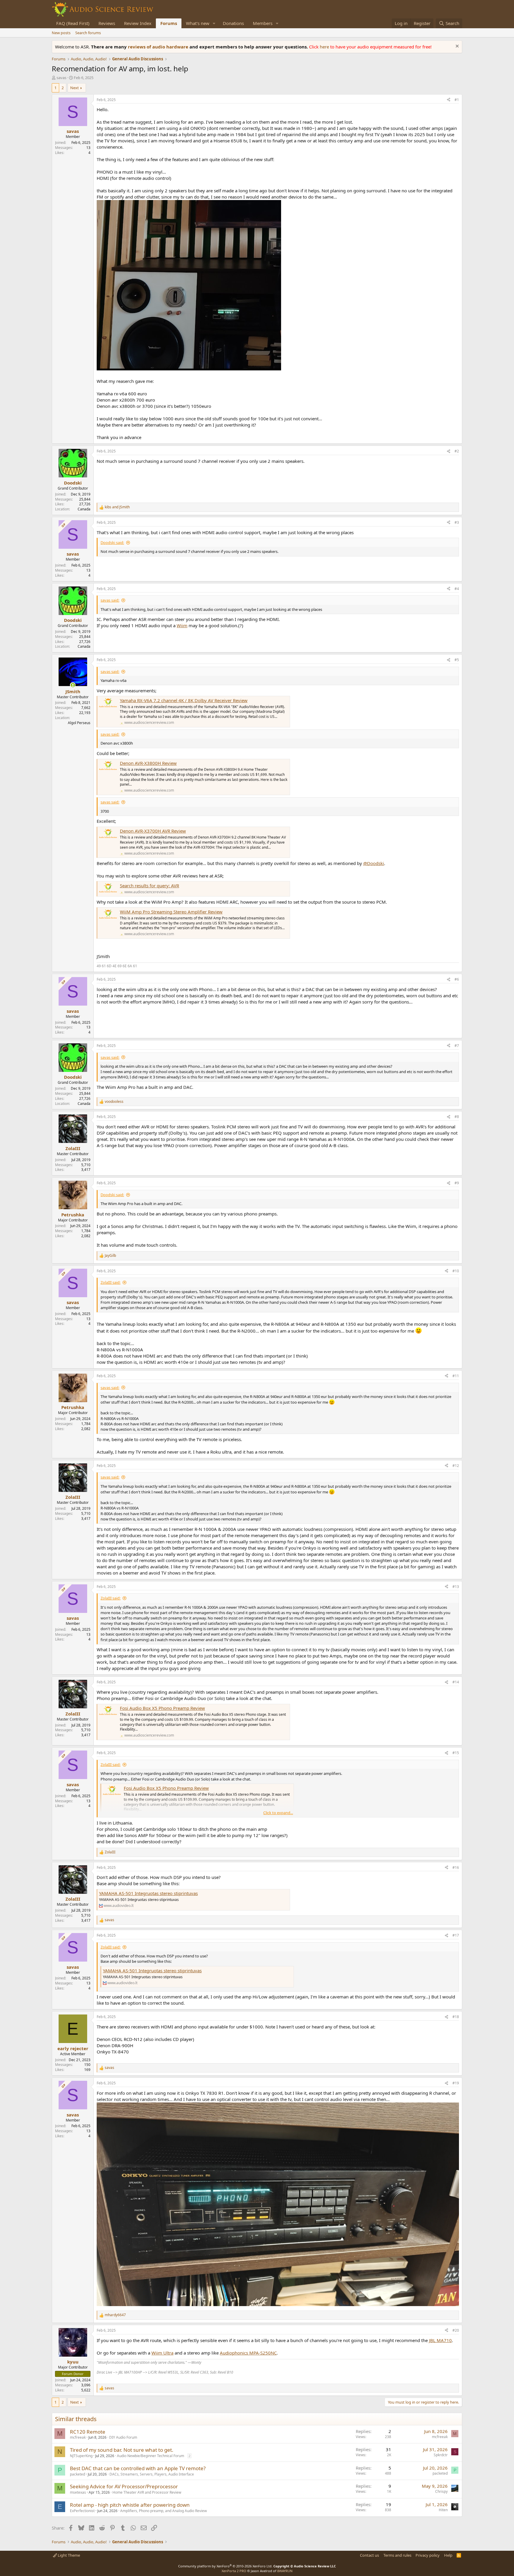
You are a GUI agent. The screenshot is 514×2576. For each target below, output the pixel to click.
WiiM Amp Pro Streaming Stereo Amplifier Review (171, 912)
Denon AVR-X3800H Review (148, 763)
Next (75, 88)
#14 (456, 1682)
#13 (456, 1587)
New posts (61, 33)
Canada (84, 509)
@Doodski (374, 863)
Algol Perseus (79, 723)
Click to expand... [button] (278, 1813)
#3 (457, 522)
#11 (456, 1376)
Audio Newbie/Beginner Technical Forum (151, 2456)
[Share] (449, 100)
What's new (198, 23)
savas (61, 78)
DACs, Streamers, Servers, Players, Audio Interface (152, 2474)
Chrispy (441, 2491)
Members (263, 23)
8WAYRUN (285, 2571)
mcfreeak (78, 2437)
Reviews (107, 23)
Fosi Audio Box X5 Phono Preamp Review (162, 1708)
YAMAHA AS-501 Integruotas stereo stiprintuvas (148, 1893)
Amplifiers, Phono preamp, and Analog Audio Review (163, 2511)
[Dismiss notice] (456, 47)
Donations (233, 23)
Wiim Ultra (162, 2353)
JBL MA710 (440, 2340)
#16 (456, 1867)
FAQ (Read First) (73, 23)
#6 (457, 979)
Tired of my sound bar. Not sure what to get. (122, 2450)
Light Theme (68, 2555)
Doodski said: (112, 542)
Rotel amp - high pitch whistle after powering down (130, 2505)
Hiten (443, 2510)
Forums (169, 23)
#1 (457, 100)
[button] (214, 23)
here (325, 47)
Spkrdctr (441, 2455)
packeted (77, 2474)
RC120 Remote (88, 2432)
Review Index (138, 23)
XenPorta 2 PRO (234, 2571)
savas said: (110, 600)
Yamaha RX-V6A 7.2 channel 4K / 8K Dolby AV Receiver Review (184, 700)
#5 (457, 660)
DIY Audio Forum (123, 2437)
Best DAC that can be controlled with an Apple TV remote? (138, 2468)
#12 (456, 1466)
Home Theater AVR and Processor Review (147, 2492)
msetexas (78, 2492)
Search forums (88, 33)
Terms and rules (397, 2555)
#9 (457, 1183)
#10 (456, 1271)
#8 (457, 1117)
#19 (456, 2083)
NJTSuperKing (81, 2456)
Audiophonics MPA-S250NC (248, 2353)
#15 (456, 1753)
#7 (457, 1046)
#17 (456, 1935)
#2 (457, 451)
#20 (456, 2330)
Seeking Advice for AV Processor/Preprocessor (124, 2486)
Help (448, 2555)
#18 (456, 2017)
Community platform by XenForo (225, 2566)
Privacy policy (428, 2555)
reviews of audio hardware (159, 47)
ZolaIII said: (111, 1282)
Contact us (369, 2555)
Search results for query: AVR (149, 886)
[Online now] (73, 685)
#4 (457, 589)
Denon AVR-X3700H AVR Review (153, 831)
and (117, 507)
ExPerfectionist (82, 2511)
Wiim (182, 625)
